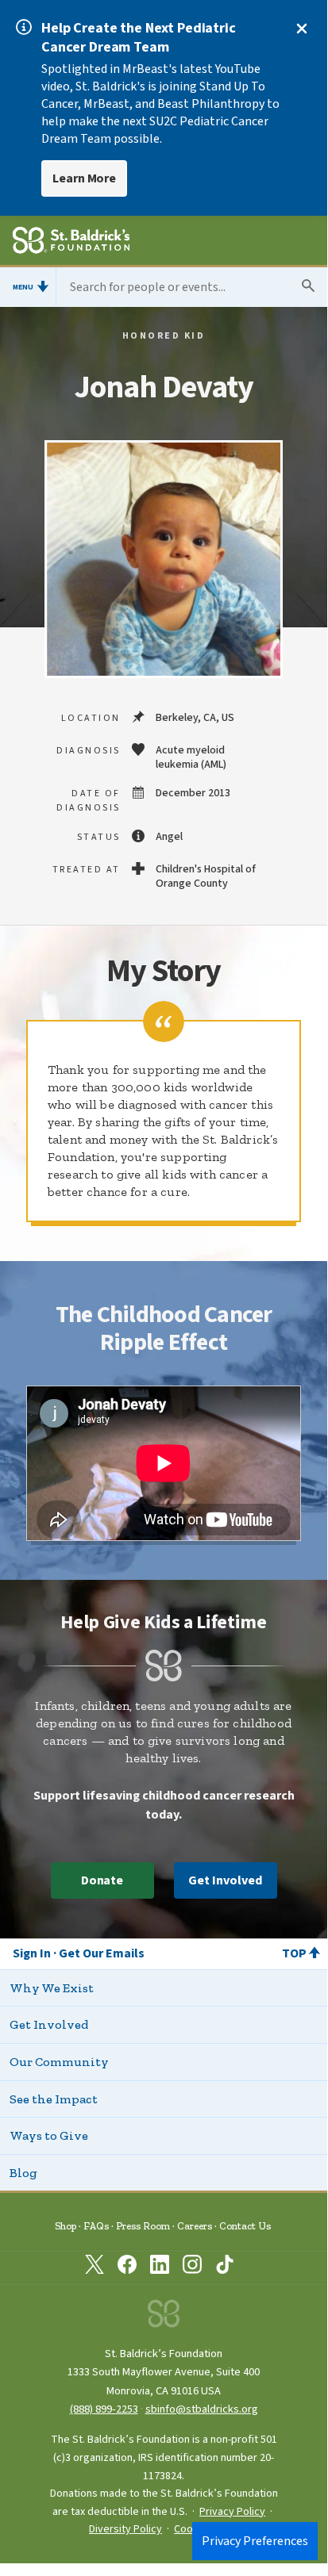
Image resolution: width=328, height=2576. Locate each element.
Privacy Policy (232, 2512)
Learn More (84, 178)
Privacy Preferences (255, 2541)
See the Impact (54, 2099)
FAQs (96, 2226)
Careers (195, 2226)
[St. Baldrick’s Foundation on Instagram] (192, 2267)
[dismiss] (302, 29)
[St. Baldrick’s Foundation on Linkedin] (160, 2267)
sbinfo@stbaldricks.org (202, 2409)
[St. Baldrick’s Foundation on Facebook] (127, 2267)
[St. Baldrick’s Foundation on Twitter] (95, 2267)
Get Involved (225, 1880)
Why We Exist (52, 1988)
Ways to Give (49, 2135)
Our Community (59, 2062)
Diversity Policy (125, 2529)
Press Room (143, 2226)
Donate (102, 1880)
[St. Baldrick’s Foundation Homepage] (71, 243)
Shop (66, 2226)
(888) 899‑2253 (104, 2409)
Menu (23, 287)
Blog (23, 2173)
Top (294, 1953)
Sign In (32, 1953)
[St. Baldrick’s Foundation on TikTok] (225, 2267)
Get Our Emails (102, 1953)
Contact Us (245, 2226)
